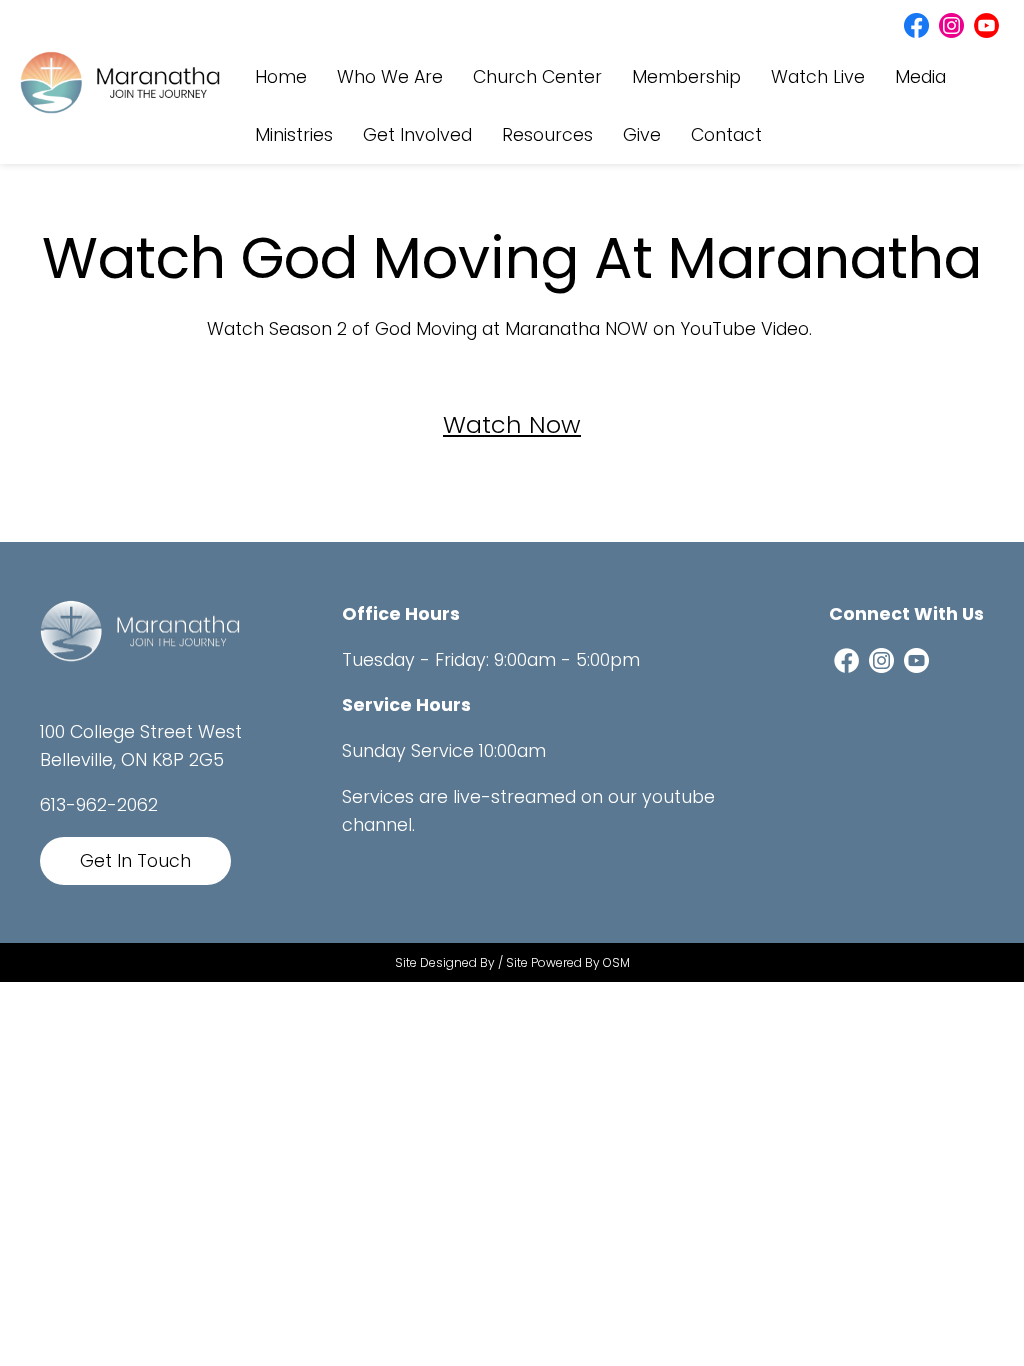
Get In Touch (135, 861)
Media (920, 77)
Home (281, 77)
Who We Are (390, 77)
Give (642, 135)
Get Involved (417, 135)
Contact (726, 135)
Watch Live (818, 77)
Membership (686, 77)
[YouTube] (986, 24)
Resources (547, 135)
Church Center (537, 77)
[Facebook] (916, 24)
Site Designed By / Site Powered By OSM (512, 962)
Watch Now (512, 424)
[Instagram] (951, 24)
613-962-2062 (99, 805)
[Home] (120, 81)
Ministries (294, 135)
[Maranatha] (140, 630)
